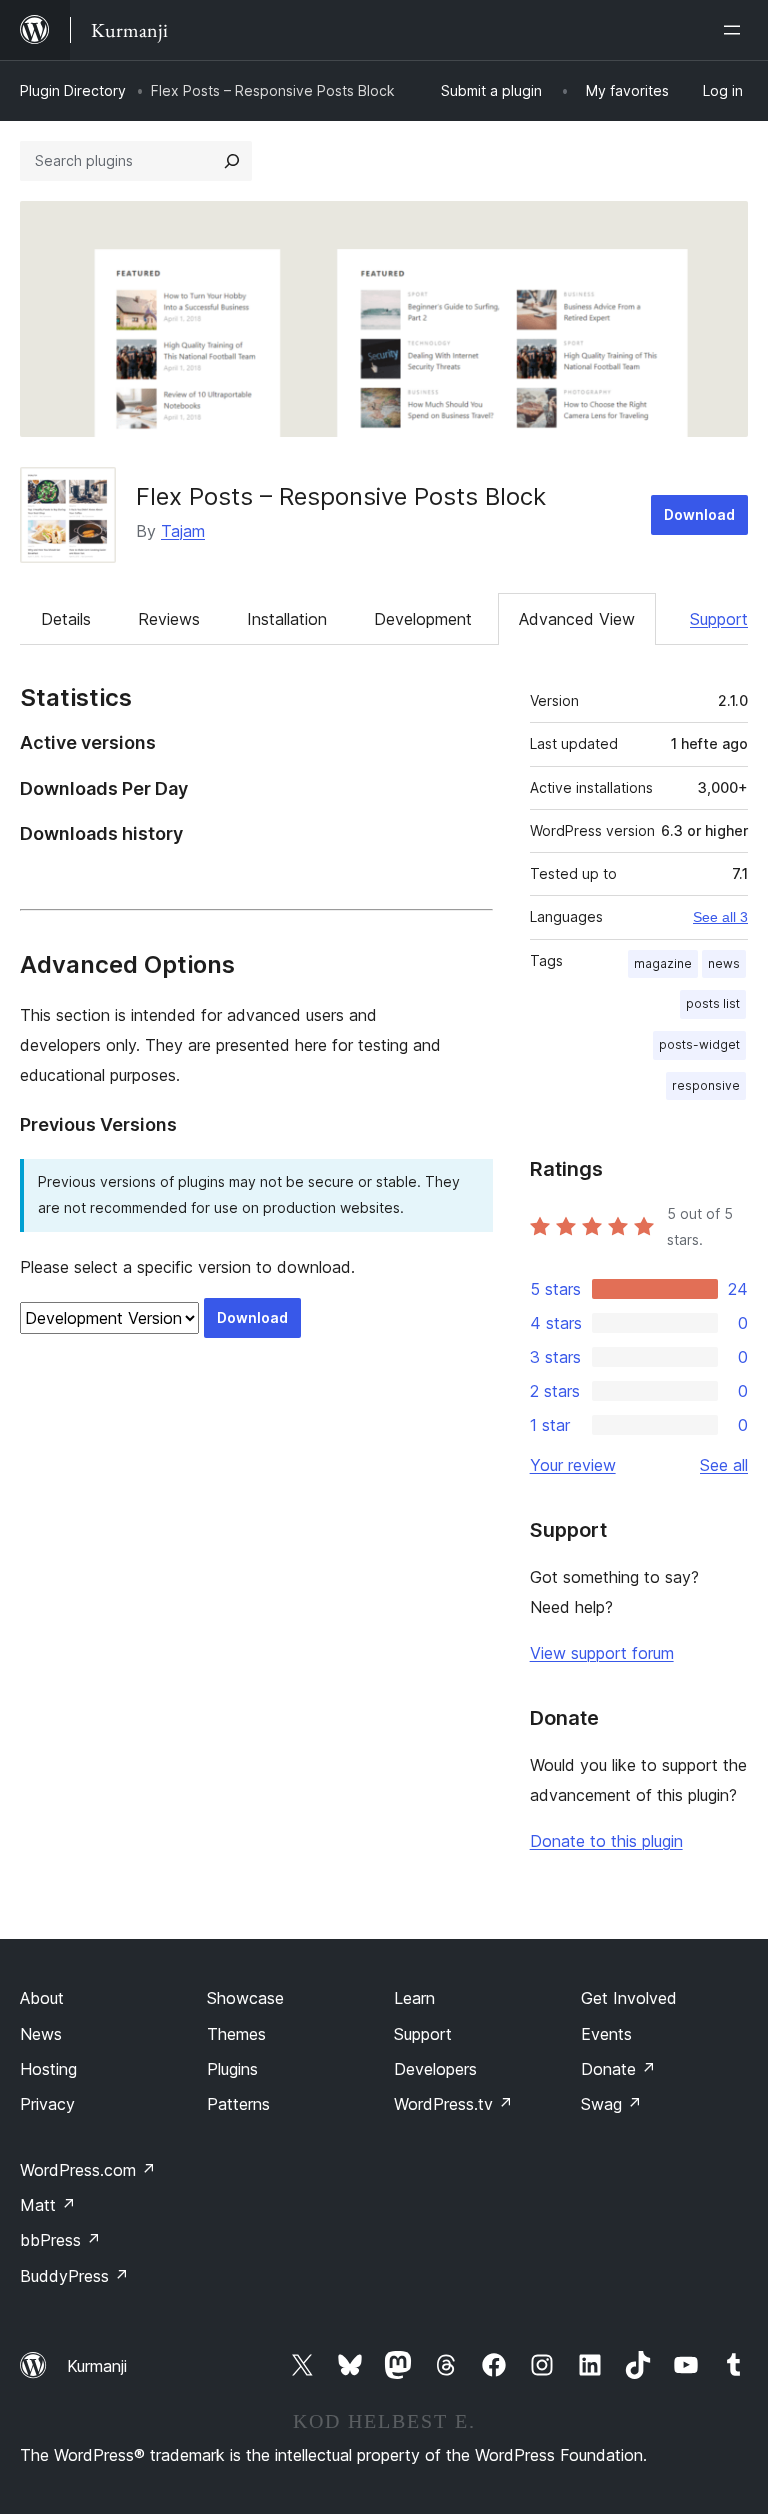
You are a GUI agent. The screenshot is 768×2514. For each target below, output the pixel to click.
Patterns (238, 2104)
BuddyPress (74, 2276)
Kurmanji (97, 2366)
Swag (611, 2104)
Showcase (245, 1998)
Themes (236, 2034)
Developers (435, 2069)
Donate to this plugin (606, 1841)
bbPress (60, 2240)
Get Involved (629, 1998)
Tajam (183, 531)
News (41, 2034)
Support (719, 619)
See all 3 (720, 917)
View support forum (602, 1653)
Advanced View (577, 619)
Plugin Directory (73, 90)
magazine (663, 963)
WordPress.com (88, 2170)
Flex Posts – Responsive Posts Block (341, 496)
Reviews (169, 619)
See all (724, 1465)
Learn (414, 1998)
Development (423, 619)
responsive (706, 1085)
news (724, 963)
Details (66, 619)
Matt (48, 2205)
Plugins (232, 2069)
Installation (287, 619)
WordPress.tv (453, 2104)
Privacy (47, 2104)
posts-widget (699, 1044)
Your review (573, 1465)
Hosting (48, 2069)
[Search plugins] (232, 161)
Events (606, 2034)
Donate (618, 2069)
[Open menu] (736, 30)
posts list (713, 1003)
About (42, 1998)
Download (699, 514)
